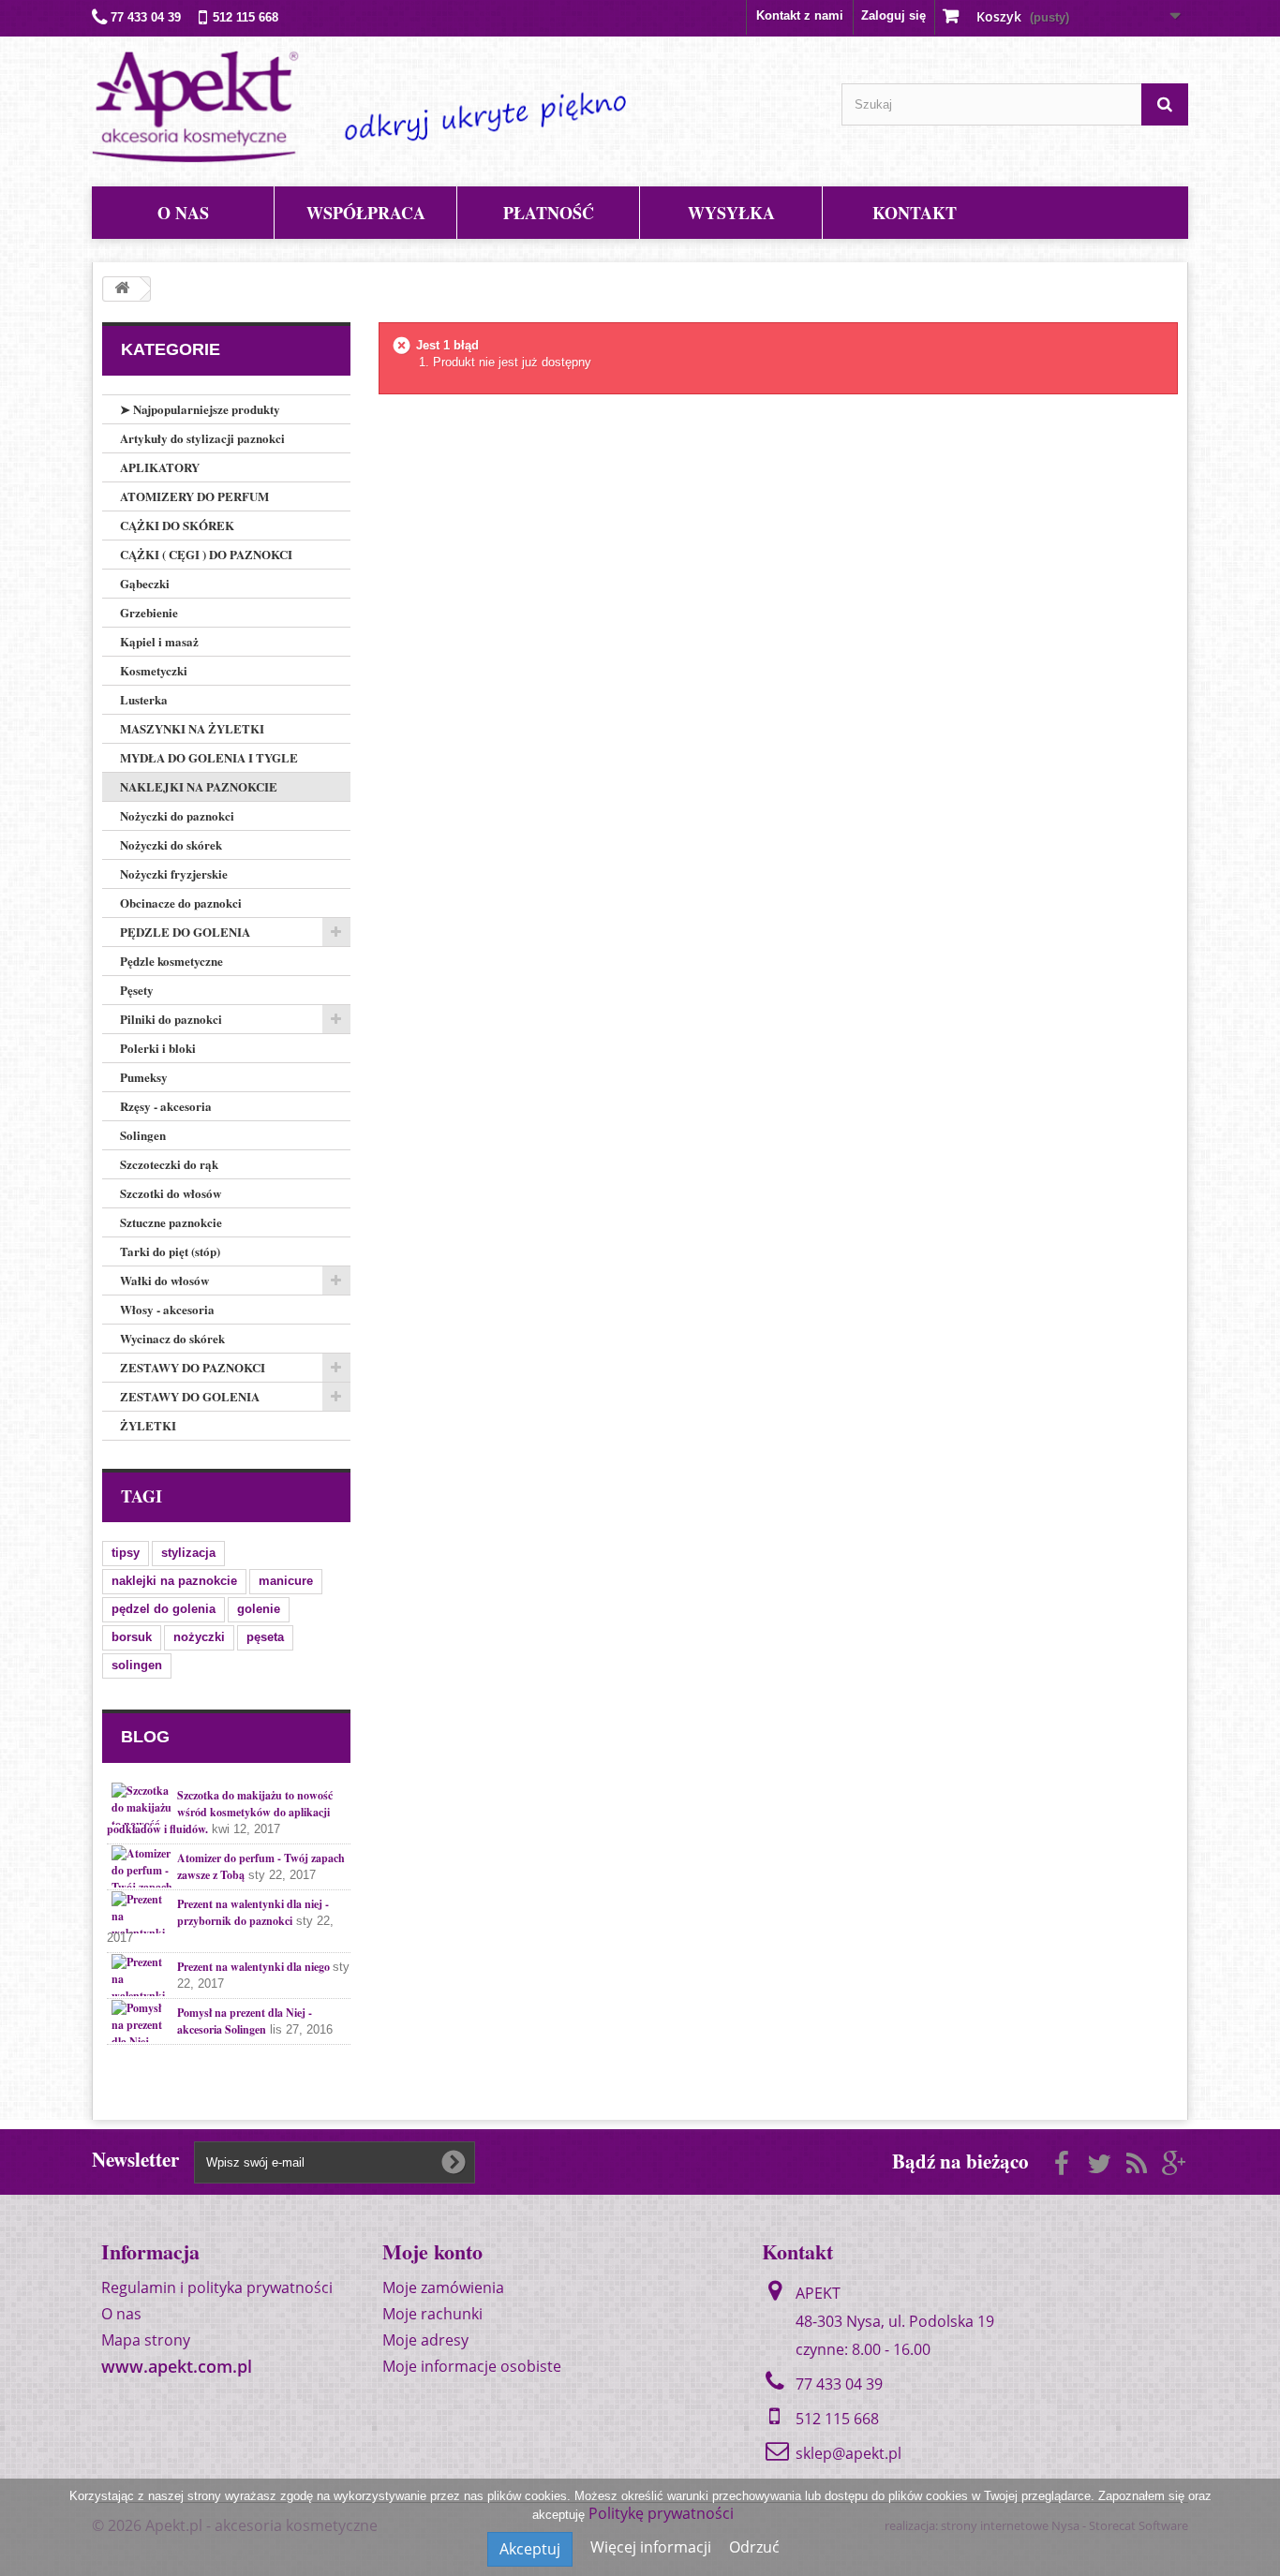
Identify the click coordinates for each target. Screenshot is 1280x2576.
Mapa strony (146, 2340)
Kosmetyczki (154, 670)
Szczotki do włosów (171, 1193)
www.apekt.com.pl (177, 2366)
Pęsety (137, 990)
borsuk (132, 1637)
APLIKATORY (160, 467)
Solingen (143, 1135)
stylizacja (188, 1553)
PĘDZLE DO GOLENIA (185, 932)
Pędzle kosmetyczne (171, 961)
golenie (259, 1609)
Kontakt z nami (800, 15)
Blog (145, 1737)
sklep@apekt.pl (848, 2453)
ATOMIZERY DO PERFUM (194, 496)
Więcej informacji (653, 2547)
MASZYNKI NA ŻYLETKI (192, 728)
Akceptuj (530, 2549)
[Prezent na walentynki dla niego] (142, 1975)
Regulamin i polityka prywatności (217, 2287)
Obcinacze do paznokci (181, 903)
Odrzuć (754, 2547)
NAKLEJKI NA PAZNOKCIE (199, 786)
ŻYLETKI (148, 1425)
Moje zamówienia (443, 2287)
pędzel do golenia (164, 1609)
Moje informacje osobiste (472, 2366)
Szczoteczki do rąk (169, 1164)
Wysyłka (731, 213)
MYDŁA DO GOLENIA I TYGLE (209, 757)
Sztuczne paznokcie (171, 1222)
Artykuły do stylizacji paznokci (202, 438)
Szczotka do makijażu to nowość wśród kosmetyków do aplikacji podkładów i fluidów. (220, 1812)
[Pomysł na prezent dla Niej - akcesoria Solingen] (142, 2021)
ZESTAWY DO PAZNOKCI (193, 1367)
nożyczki (199, 1637)
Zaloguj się (893, 15)
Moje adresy (425, 2340)
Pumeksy (144, 1077)
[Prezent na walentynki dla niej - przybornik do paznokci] (142, 1912)
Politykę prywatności (661, 2513)
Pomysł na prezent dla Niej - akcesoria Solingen (245, 2021)
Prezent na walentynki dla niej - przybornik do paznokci (253, 1912)
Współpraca (366, 213)
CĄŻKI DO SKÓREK (177, 525)
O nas (183, 213)
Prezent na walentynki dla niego (255, 1967)
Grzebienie (149, 612)
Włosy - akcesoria (167, 1309)
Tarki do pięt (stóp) (170, 1251)
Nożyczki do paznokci (177, 815)
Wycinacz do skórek (172, 1338)
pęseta (265, 1637)
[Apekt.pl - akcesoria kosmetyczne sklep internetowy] (359, 107)
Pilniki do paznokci (171, 1019)
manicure (286, 1581)
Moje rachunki (432, 2314)
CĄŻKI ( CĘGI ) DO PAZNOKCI (206, 554)
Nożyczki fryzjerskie (174, 873)
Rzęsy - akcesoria (166, 1106)
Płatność (549, 213)
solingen (137, 1665)
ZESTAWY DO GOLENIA (190, 1396)
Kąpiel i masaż (159, 641)
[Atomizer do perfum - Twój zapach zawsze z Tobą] (142, 1866)
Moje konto (432, 2251)
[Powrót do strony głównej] (122, 289)
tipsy (126, 1553)
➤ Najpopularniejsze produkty (200, 409)
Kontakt (915, 213)
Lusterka (144, 699)
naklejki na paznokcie (174, 1581)
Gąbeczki (145, 583)
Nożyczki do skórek (171, 844)
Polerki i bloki (158, 1048)
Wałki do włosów (164, 1280)
